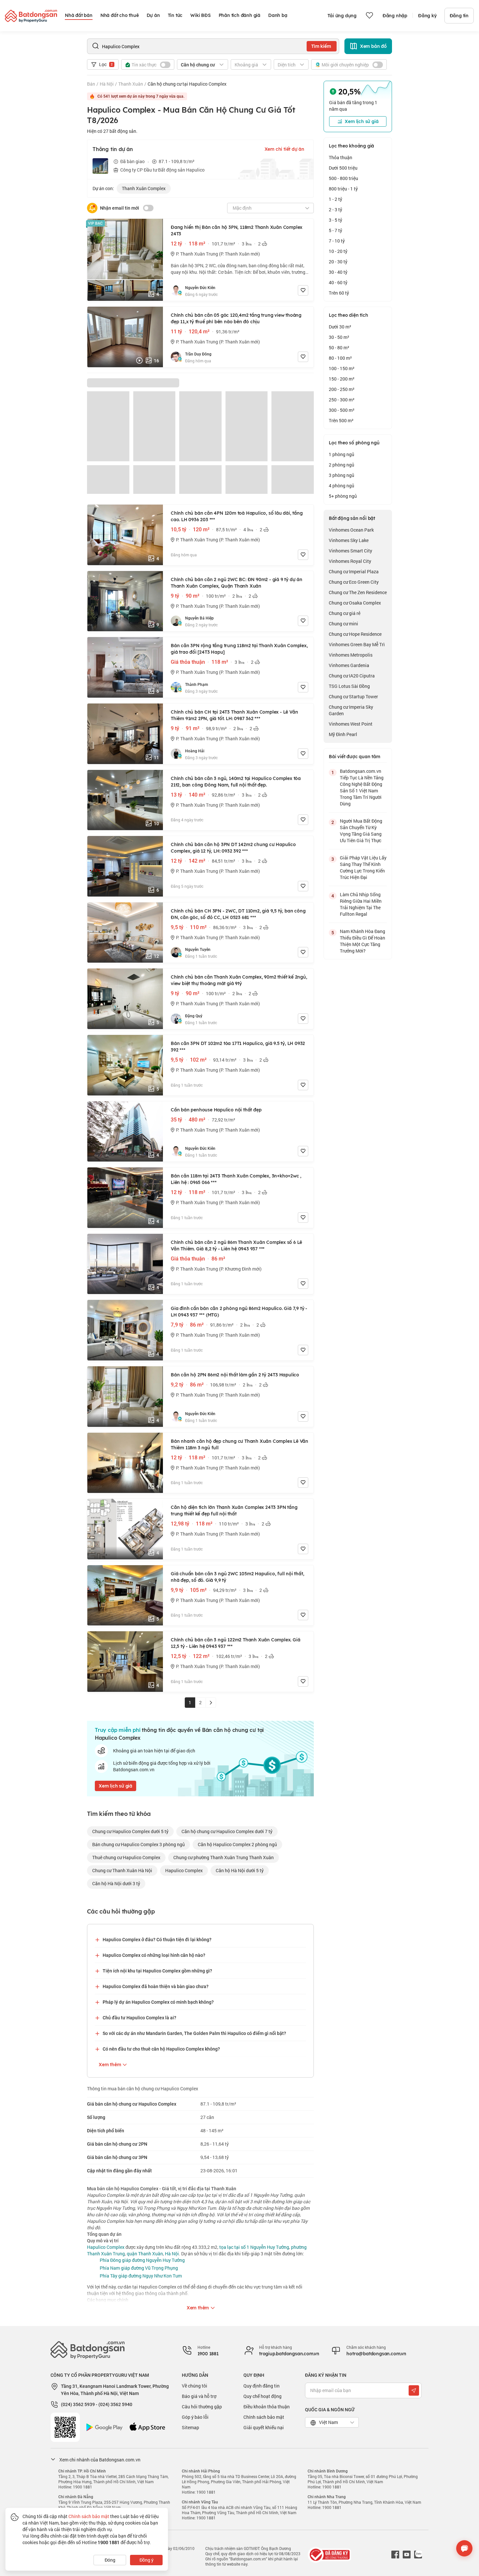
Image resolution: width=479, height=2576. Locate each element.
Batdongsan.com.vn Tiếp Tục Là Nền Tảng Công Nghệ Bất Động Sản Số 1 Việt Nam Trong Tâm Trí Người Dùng (362, 787)
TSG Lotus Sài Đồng (349, 686)
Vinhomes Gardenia (349, 665)
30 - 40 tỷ (338, 272)
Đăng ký (427, 16)
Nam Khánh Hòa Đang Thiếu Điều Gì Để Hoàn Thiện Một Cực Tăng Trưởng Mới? (363, 941)
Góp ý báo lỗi (195, 2417)
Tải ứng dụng (342, 16)
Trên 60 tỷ (339, 293)
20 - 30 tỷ (338, 262)
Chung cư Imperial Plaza (354, 571)
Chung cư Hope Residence (355, 634)
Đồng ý (146, 2560)
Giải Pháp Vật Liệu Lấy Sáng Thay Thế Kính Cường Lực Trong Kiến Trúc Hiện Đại (363, 867)
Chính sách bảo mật (264, 2417)
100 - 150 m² (342, 368)
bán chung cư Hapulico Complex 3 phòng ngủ (138, 1844)
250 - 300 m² (342, 400)
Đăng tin (459, 16)
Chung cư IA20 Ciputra (352, 676)
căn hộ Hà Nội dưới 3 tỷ (116, 1883)
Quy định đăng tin (261, 2386)
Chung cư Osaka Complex (355, 603)
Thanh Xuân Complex (144, 188)
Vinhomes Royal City (350, 561)
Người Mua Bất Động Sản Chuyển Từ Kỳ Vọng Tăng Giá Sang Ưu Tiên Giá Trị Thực (361, 831)
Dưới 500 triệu (343, 168)
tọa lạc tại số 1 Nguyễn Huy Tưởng (254, 2247)
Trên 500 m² (341, 420)
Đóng (110, 2560)
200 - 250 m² (342, 389)
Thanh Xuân (131, 84)
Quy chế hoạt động (262, 2396)
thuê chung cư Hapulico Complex (126, 1857)
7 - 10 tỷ (337, 241)
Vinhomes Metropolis (351, 655)
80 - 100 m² (340, 358)
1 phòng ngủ (341, 454)
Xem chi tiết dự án (284, 149)
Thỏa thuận (341, 157)
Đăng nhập (395, 16)
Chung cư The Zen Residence (358, 592)
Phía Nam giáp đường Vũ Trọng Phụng (139, 2268)
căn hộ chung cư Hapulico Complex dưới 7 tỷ (227, 1831)
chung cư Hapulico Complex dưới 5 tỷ (130, 1831)
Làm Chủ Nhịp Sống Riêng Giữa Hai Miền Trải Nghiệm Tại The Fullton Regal (361, 904)
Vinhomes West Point (351, 724)
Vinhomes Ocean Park (351, 530)
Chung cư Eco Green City (354, 582)
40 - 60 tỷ (338, 282)
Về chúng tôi (195, 2386)
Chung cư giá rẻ (345, 613)
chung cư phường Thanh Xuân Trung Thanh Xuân (224, 1857)
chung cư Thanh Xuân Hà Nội (122, 1870)
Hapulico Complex (184, 1870)
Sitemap (190, 2427)
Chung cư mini (343, 624)
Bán (91, 84)
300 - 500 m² (342, 410)
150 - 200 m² (342, 379)
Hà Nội (107, 84)
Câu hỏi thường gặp (202, 2407)
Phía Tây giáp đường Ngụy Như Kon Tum (141, 2276)
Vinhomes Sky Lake (349, 540)
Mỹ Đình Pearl (343, 734)
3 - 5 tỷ (335, 220)
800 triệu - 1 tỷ (343, 189)
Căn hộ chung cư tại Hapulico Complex (187, 84)
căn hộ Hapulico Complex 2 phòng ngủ (237, 1844)
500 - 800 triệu (343, 178)
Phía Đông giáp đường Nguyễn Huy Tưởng (142, 2260)
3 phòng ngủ (341, 475)
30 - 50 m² (339, 337)
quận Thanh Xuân (145, 2254)
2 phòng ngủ (341, 465)
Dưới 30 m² (340, 327)
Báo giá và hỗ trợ (199, 2396)
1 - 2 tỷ (335, 199)
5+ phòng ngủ (343, 496)
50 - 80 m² (339, 348)
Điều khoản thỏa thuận (267, 2407)
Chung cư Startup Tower (353, 696)
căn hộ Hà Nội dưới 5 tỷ (240, 1870)
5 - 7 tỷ (335, 230)
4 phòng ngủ (341, 486)
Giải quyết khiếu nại (264, 2427)
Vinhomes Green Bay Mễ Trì (357, 644)
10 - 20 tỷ (338, 251)
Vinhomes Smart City (350, 551)
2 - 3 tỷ (335, 209)
